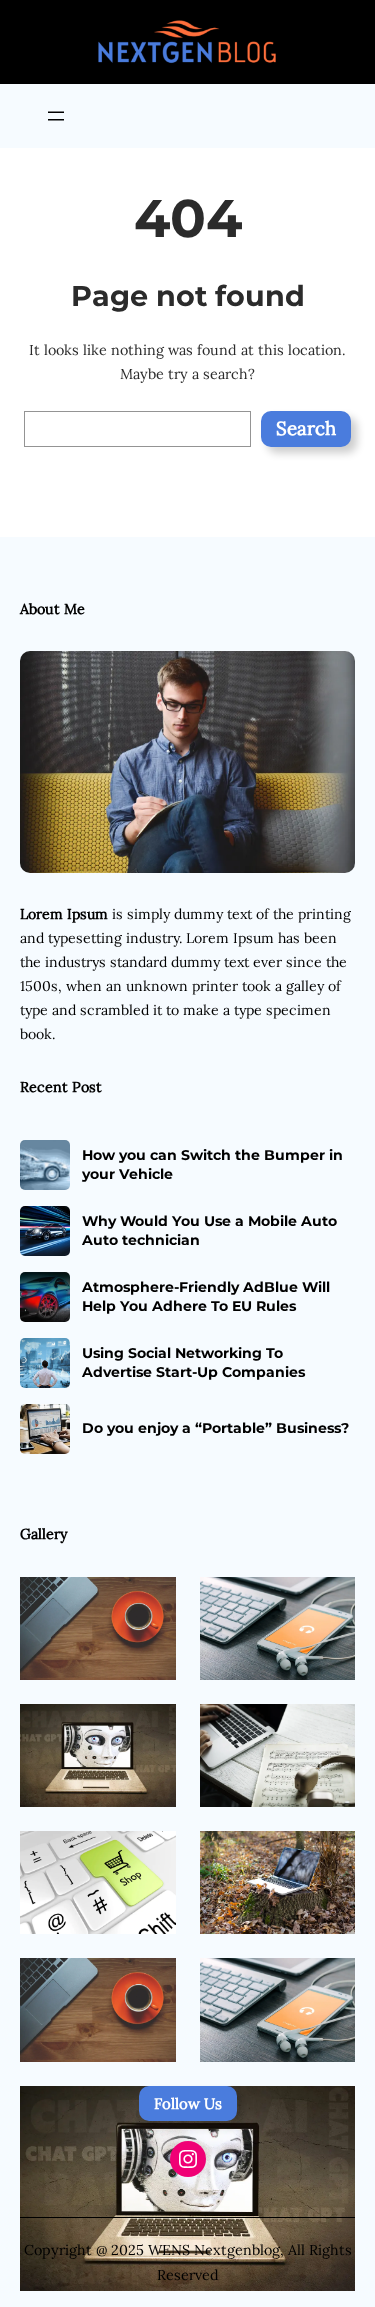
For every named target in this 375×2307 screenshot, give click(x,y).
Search (306, 428)
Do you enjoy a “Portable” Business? (215, 1428)
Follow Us (188, 2103)
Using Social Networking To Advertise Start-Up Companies (193, 1362)
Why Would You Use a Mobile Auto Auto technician (209, 1230)
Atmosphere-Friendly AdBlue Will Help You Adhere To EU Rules (206, 1296)
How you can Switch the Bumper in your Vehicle (212, 1164)
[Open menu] (56, 116)
